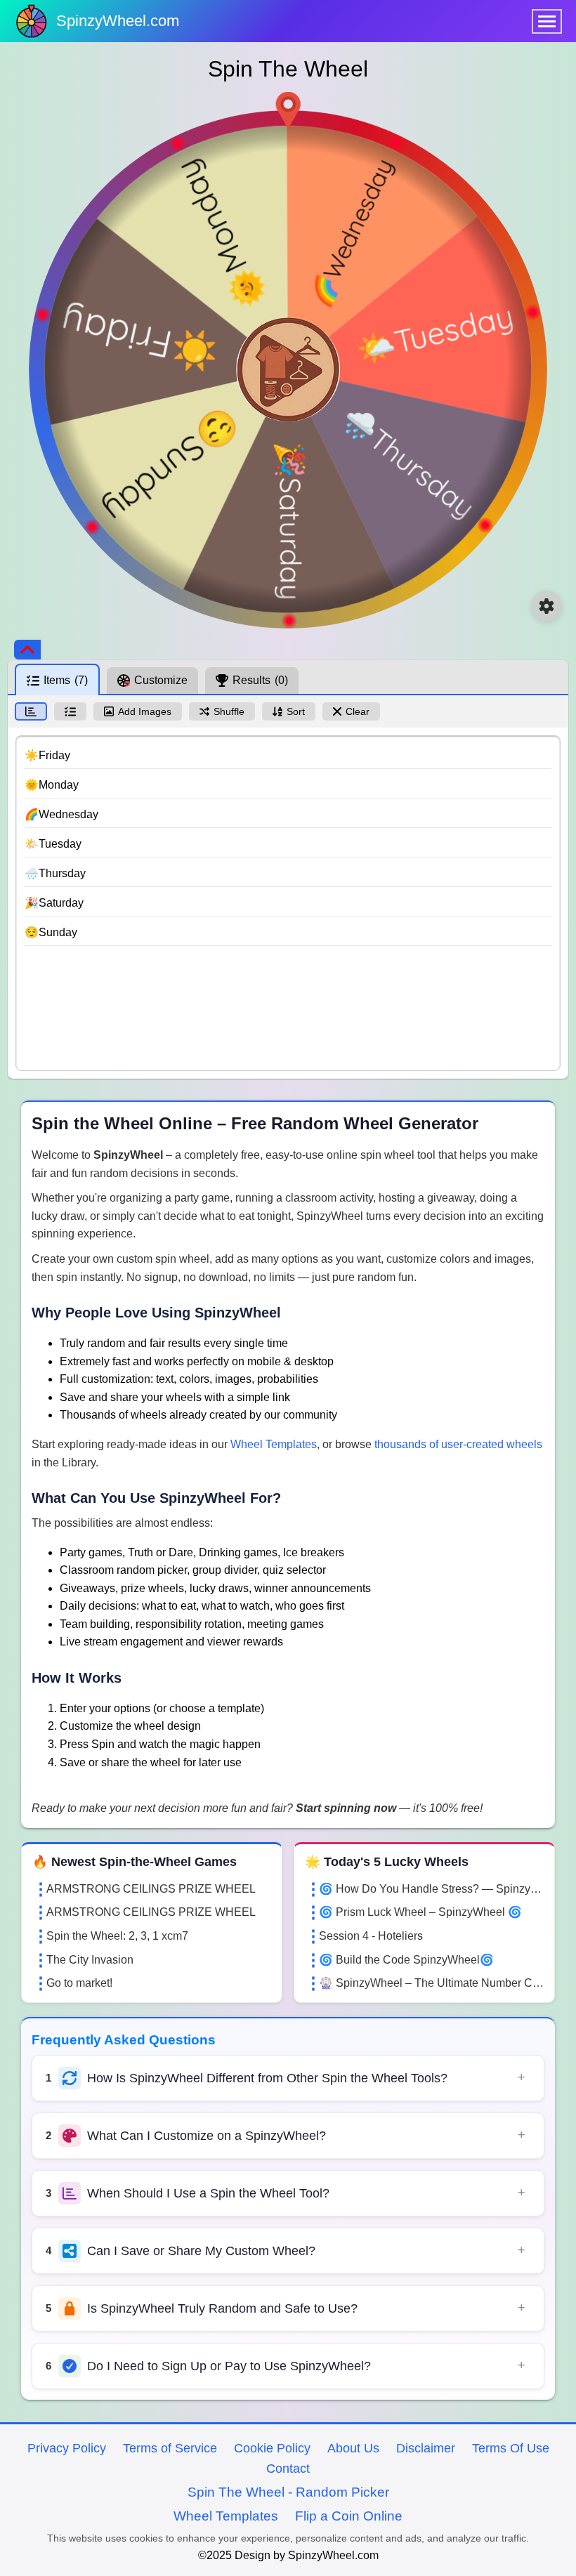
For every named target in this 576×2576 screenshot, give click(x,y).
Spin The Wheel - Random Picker (288, 2492)
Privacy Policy (67, 2448)
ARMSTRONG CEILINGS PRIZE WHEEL (151, 1889)
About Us (353, 2448)
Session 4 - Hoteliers (371, 1936)
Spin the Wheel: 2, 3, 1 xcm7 (117, 1936)
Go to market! (79, 1983)
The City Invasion (90, 1960)
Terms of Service (170, 2448)
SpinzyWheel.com (118, 21)
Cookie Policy (272, 2448)
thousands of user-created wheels (458, 1444)
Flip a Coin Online (349, 2516)
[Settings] (546, 606)
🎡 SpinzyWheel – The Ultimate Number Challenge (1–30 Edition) (431, 1983)
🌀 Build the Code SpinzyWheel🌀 (406, 1960)
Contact (288, 2469)
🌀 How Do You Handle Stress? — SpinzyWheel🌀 (431, 1889)
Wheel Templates (274, 1444)
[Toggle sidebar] (27, 650)
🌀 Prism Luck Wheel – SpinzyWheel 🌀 (420, 1912)
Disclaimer (426, 2448)
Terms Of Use (511, 2448)
